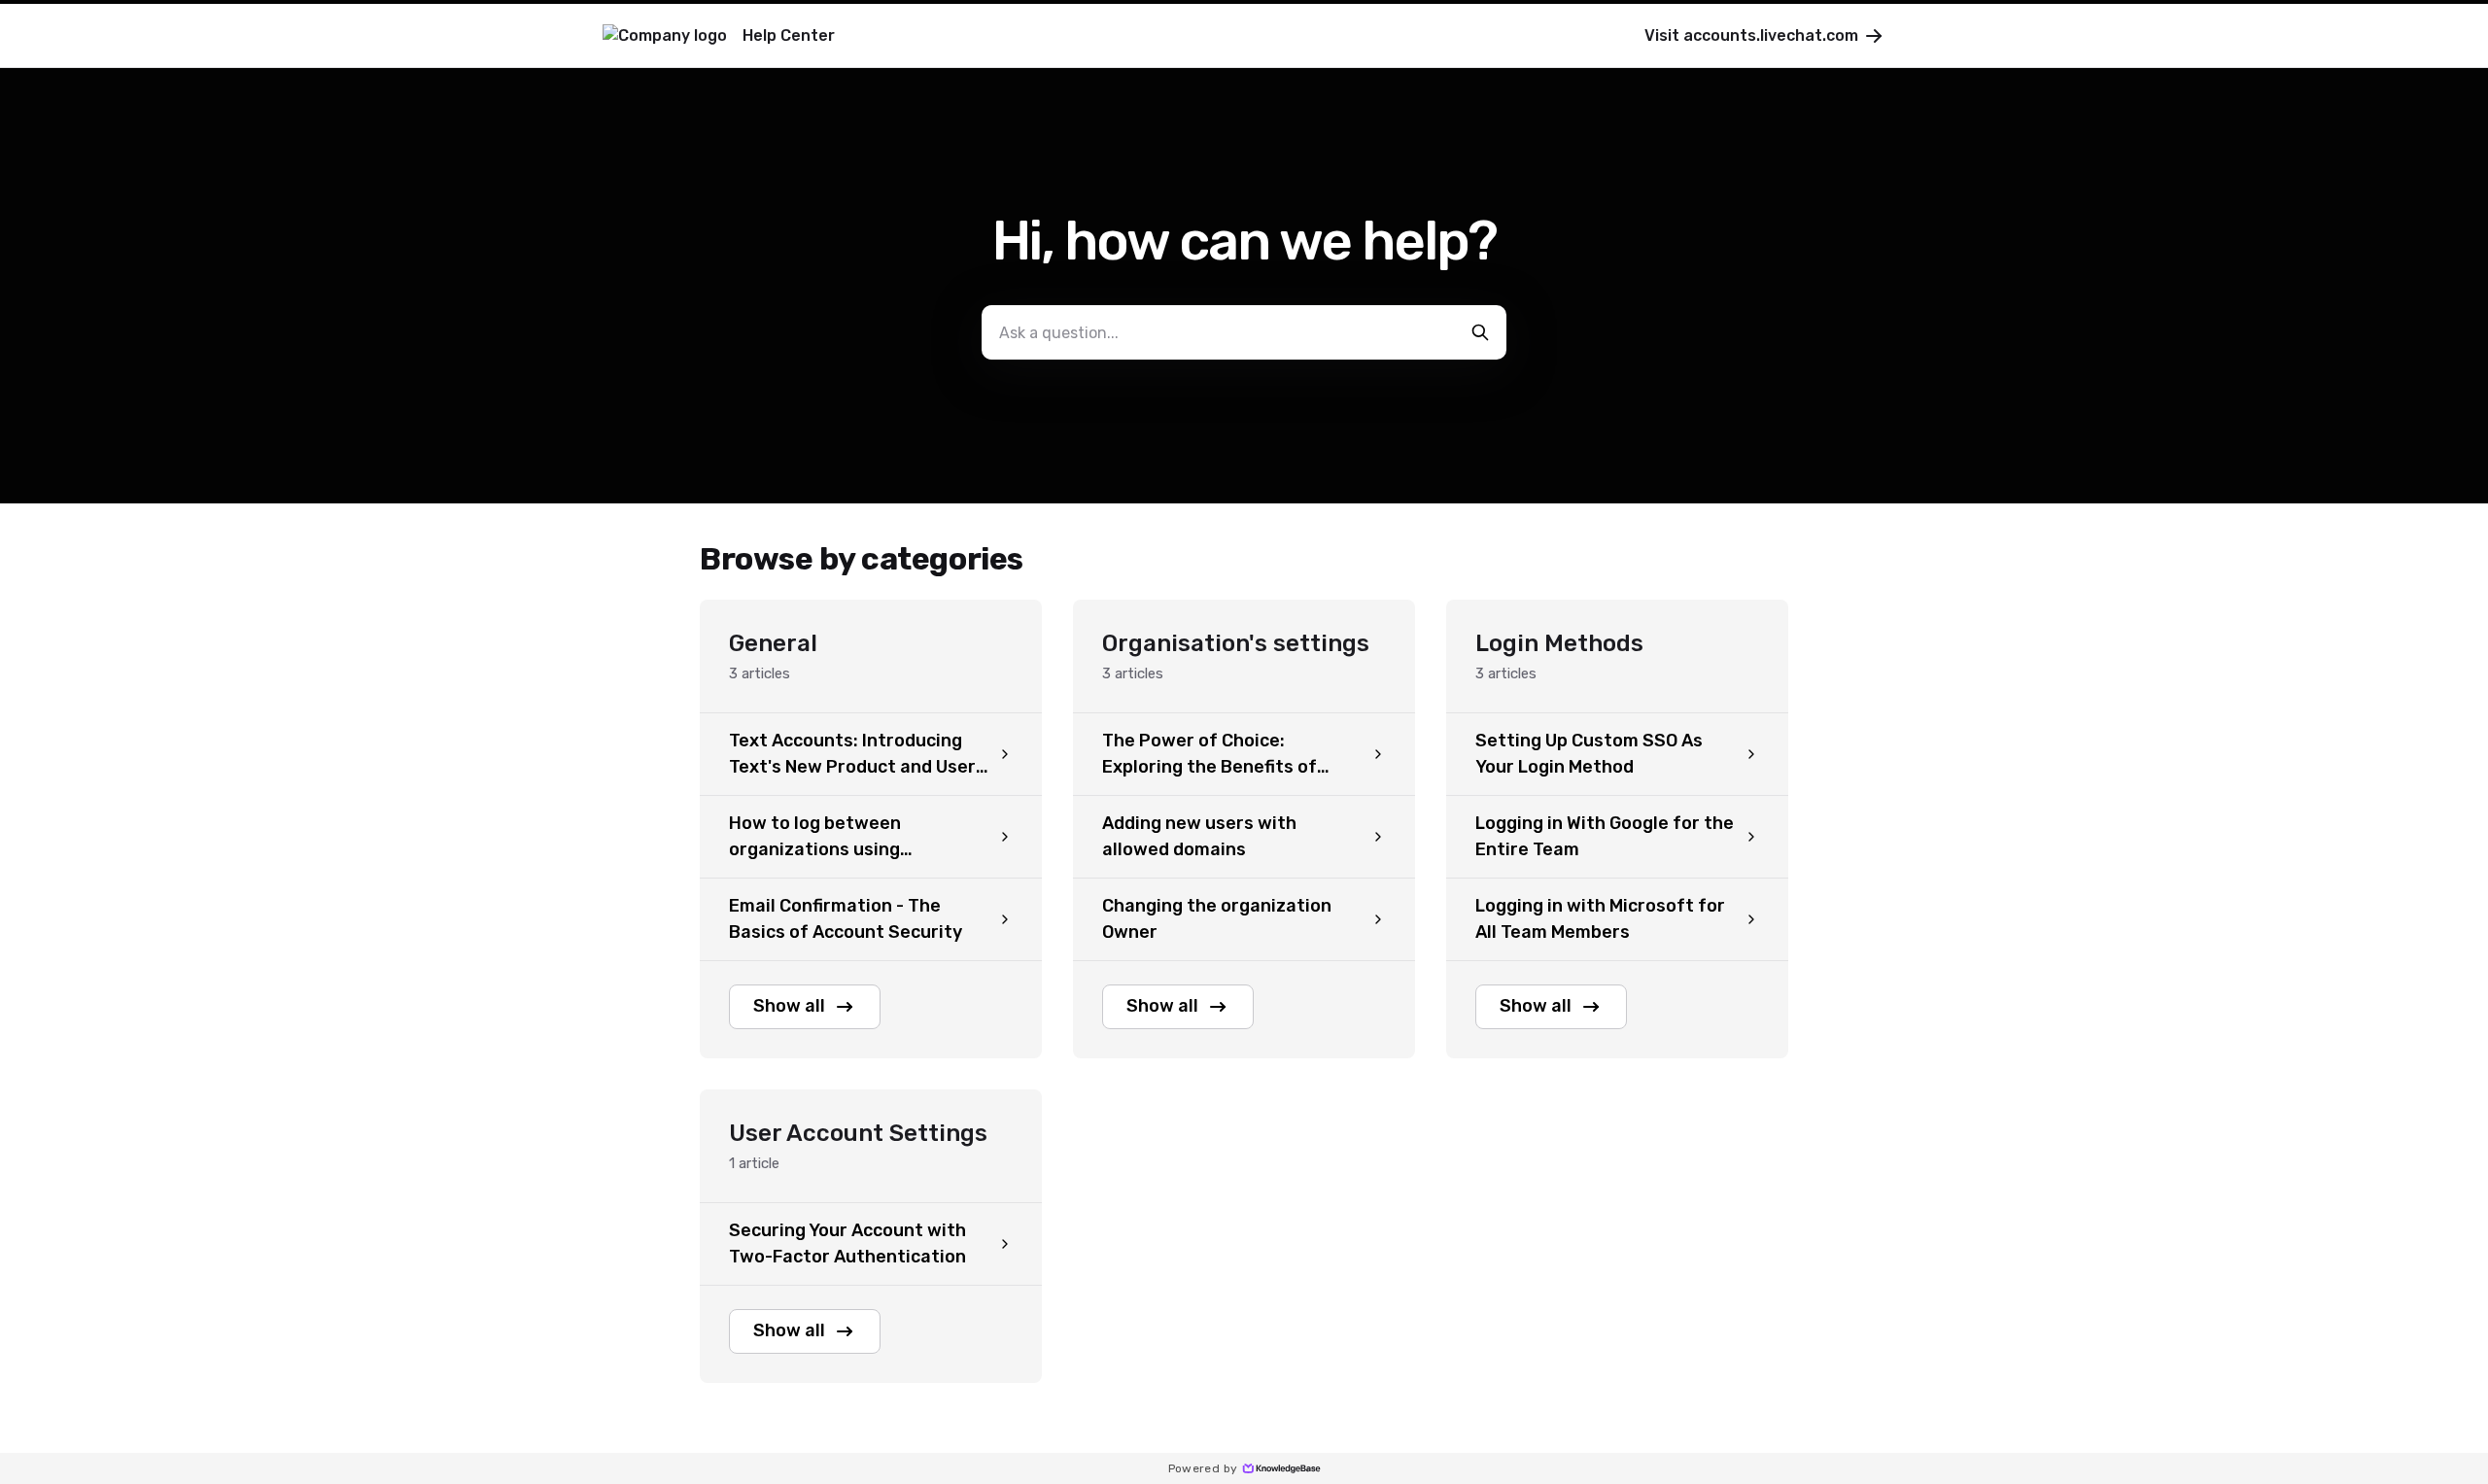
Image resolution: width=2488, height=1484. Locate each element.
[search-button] (1480, 332)
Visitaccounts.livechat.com (1751, 35)
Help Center (789, 35)
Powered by (1203, 1468)
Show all (789, 1006)
